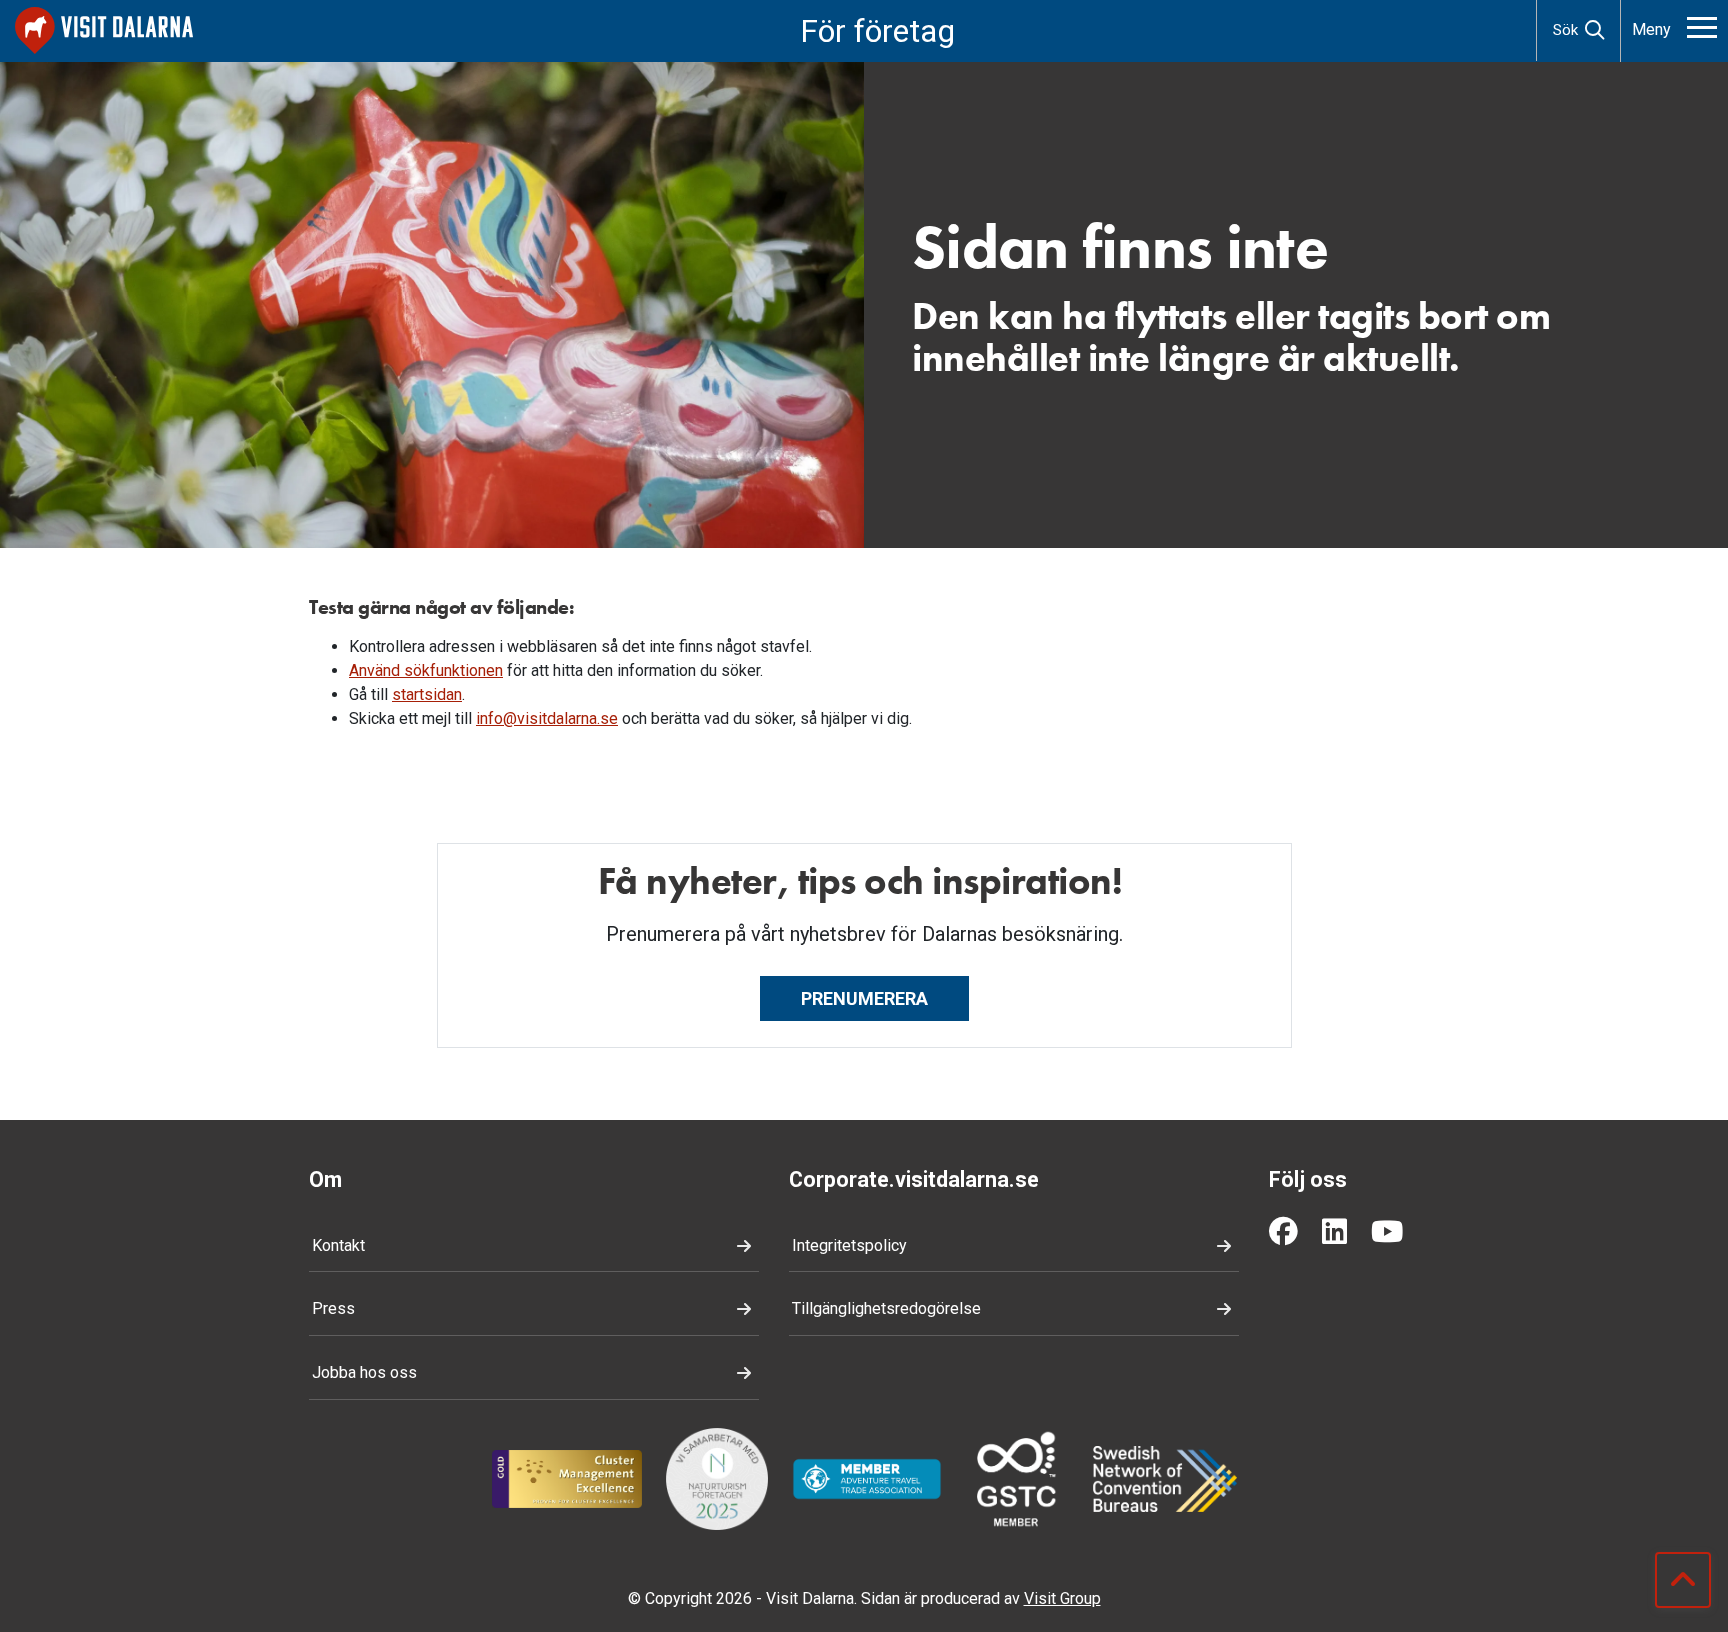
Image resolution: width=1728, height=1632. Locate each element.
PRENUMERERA (864, 998)
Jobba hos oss (364, 1372)
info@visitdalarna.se (547, 718)
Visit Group (1062, 1598)
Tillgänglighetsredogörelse (886, 1308)
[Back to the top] (1683, 1580)
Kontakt (338, 1245)
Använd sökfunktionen (426, 670)
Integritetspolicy (849, 1245)
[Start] (104, 30)
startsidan (427, 694)
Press (333, 1308)
